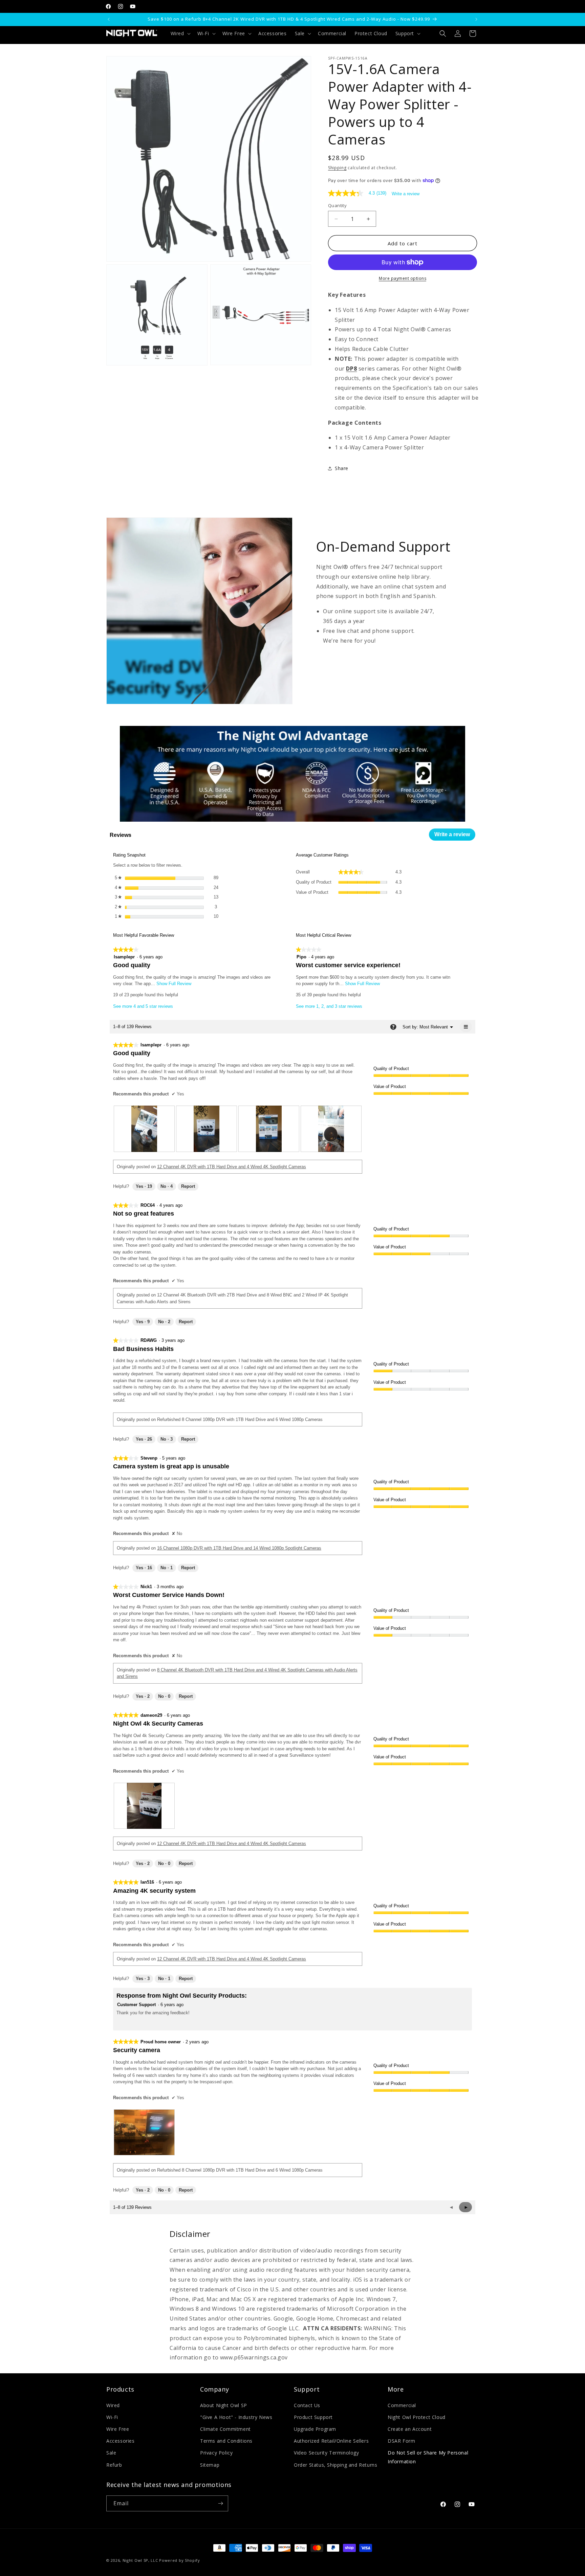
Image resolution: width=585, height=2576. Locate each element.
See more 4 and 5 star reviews (143, 1006)
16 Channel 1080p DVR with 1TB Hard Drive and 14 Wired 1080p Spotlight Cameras (239, 1548)
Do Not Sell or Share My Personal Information (428, 2457)
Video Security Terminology (327, 2453)
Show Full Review (173, 984)
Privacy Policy (216, 2453)
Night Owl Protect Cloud (417, 2417)
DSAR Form (401, 2441)
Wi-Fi (112, 2417)
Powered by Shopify (180, 2560)
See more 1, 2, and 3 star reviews (329, 1006)
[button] (180, 34)
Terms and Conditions (226, 2441)
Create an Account (410, 2429)
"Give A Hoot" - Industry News (236, 2417)
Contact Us (307, 2405)
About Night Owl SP (224, 2405)
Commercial (402, 2405)
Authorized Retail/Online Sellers (331, 2441)
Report (188, 1186)
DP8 (351, 369)
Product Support (313, 2417)
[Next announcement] (476, 19)
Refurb (114, 2465)
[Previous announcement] (109, 19)
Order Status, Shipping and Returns (335, 2465)
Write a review (406, 194)
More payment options (403, 278)
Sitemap (210, 2465)
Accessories (121, 2441)
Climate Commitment (225, 2429)
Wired (113, 2405)
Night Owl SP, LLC (140, 2560)
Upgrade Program (315, 2429)
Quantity (337, 205)
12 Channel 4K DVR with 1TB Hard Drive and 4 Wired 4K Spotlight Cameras (232, 1167)
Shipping (337, 168)
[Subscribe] (220, 2503)
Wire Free (118, 2429)
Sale (111, 2453)
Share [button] (342, 468)
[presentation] (144, 1129)
